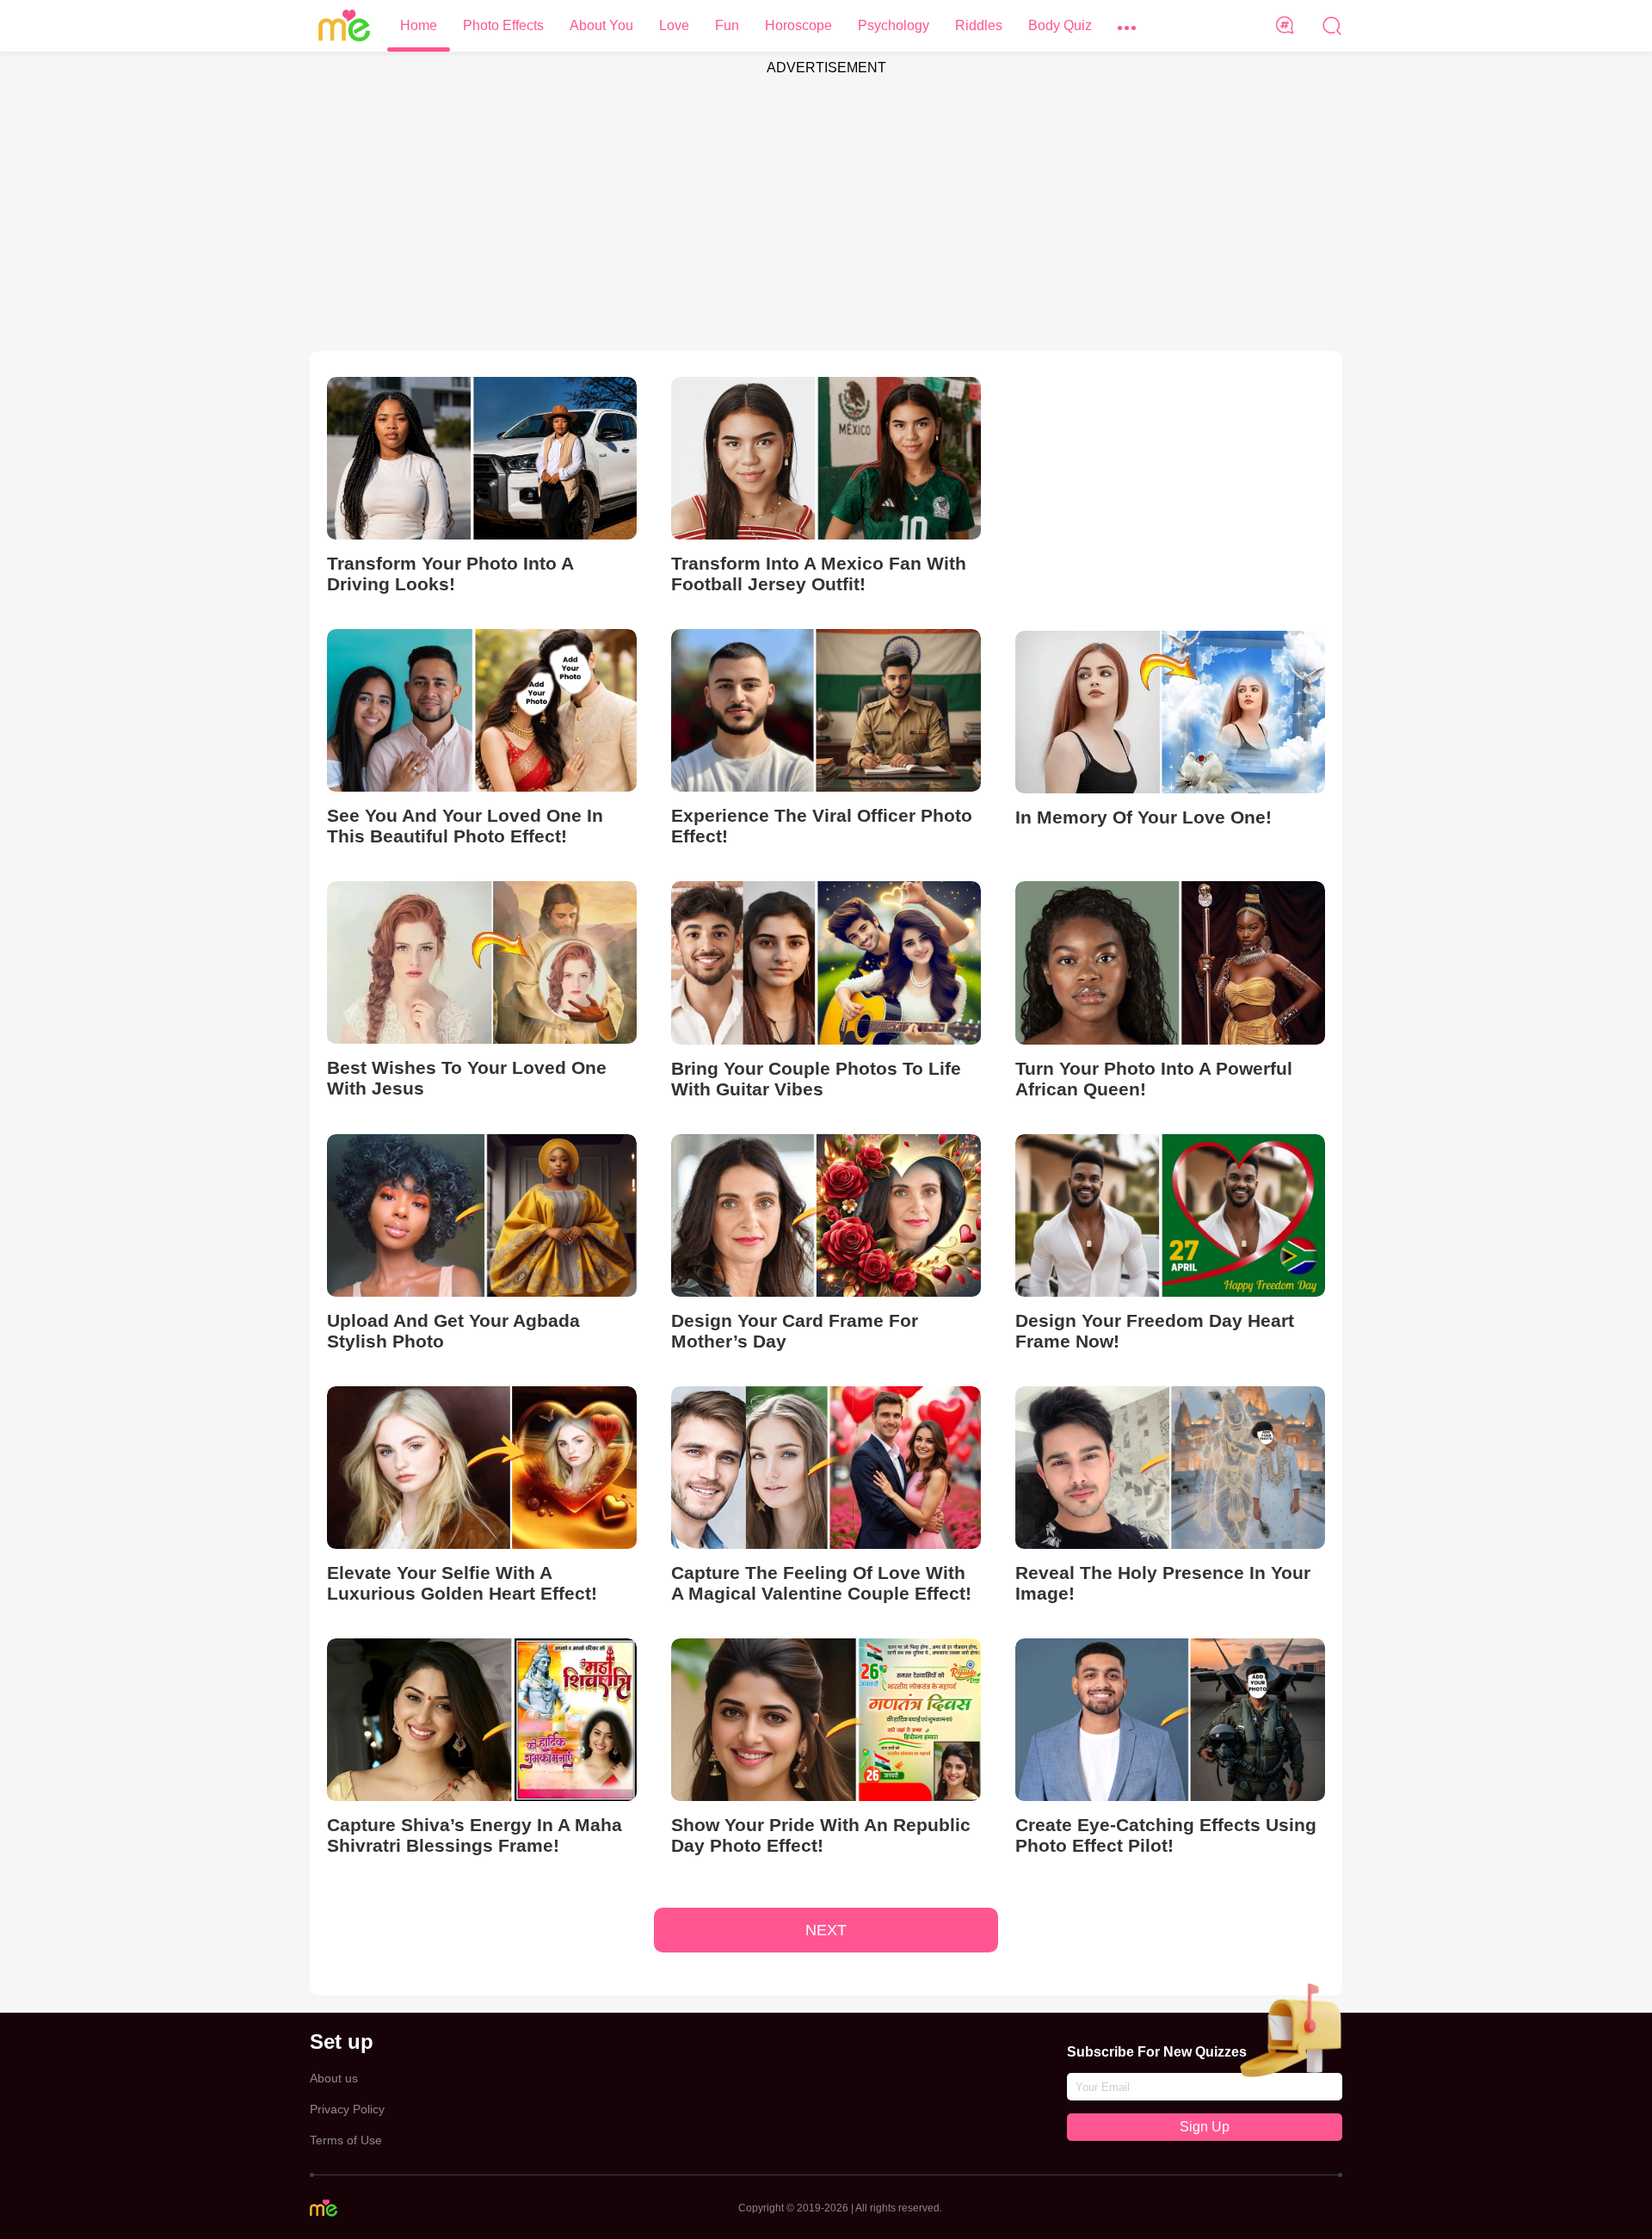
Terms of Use (346, 2140)
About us (334, 2078)
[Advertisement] (826, 205)
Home (419, 25)
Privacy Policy (347, 2109)
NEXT (826, 1930)
